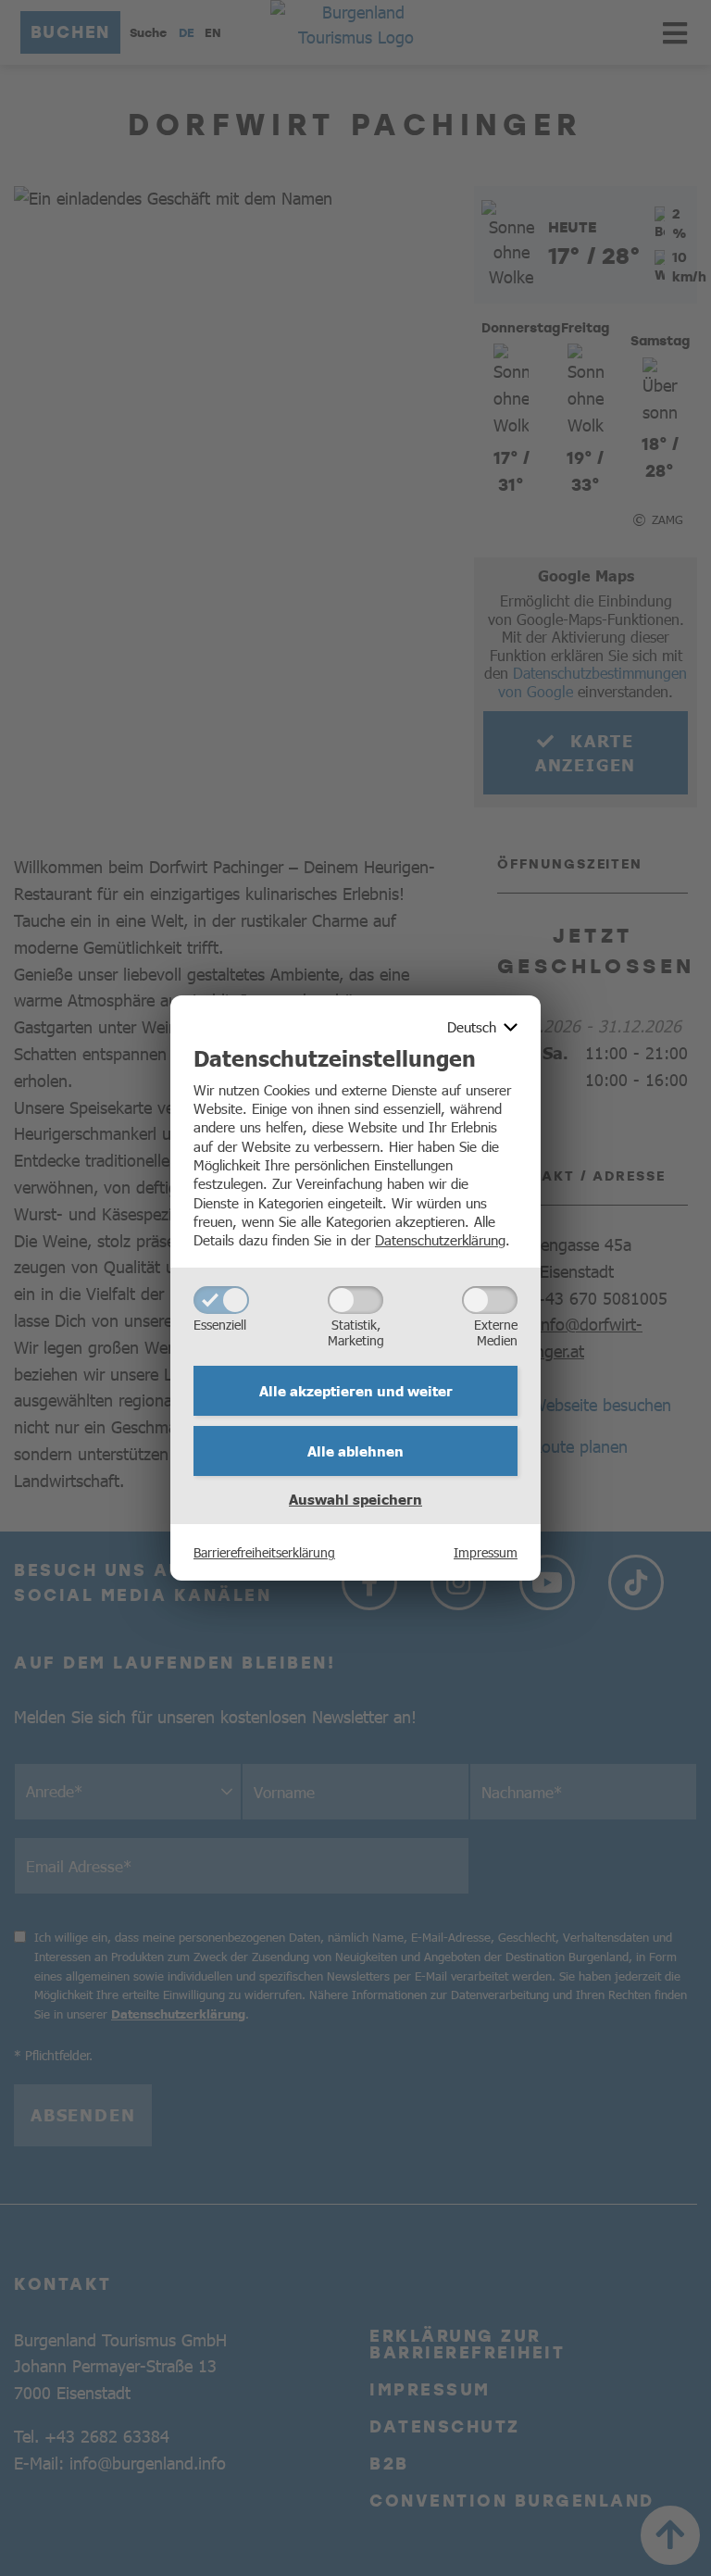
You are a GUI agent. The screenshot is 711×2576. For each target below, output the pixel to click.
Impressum (486, 1552)
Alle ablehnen (355, 1451)
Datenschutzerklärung (440, 1239)
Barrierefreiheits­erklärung (264, 1552)
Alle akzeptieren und (356, 1391)
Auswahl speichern (355, 1499)
